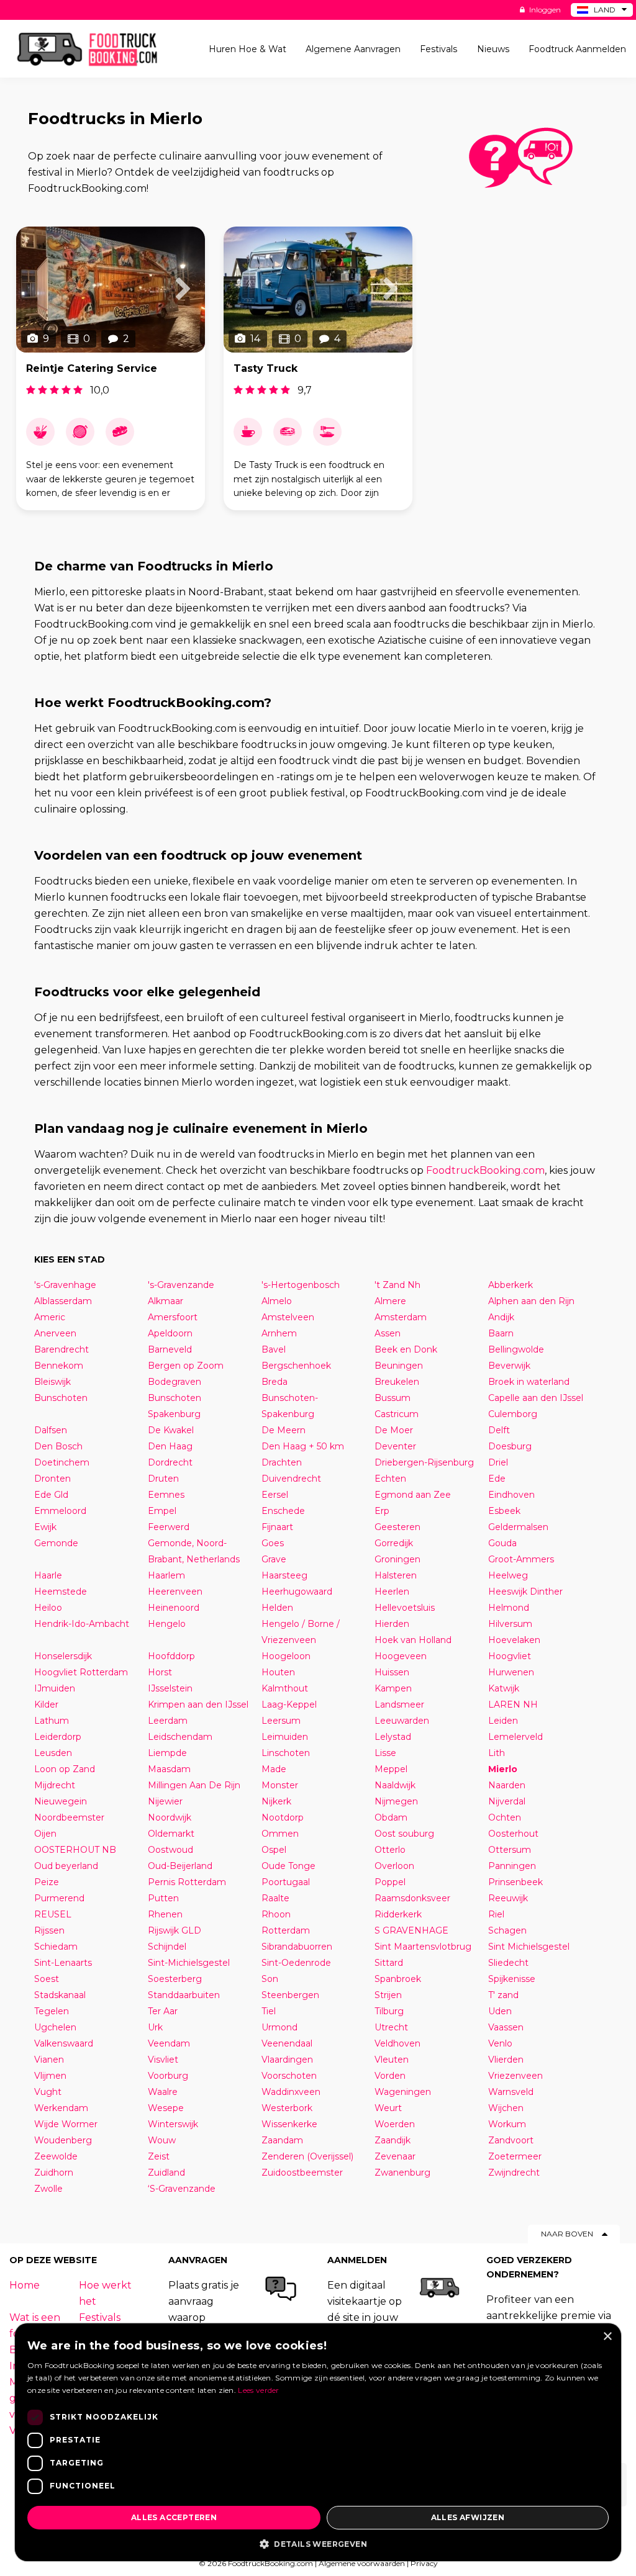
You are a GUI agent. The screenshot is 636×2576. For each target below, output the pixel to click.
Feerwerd (169, 1527)
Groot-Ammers (521, 1559)
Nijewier (165, 1801)
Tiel (269, 2011)
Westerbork (287, 2108)
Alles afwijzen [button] (468, 2517)
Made (274, 1769)
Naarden (507, 1785)
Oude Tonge (288, 1866)
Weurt (388, 2108)
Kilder (46, 1705)
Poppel (390, 1882)
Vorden (390, 2076)
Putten (163, 1898)
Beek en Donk (406, 1349)
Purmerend (59, 1898)
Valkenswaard (64, 2043)
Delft (499, 1430)
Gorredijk (394, 1543)
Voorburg (168, 2076)
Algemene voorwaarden (362, 2563)
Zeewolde (56, 2156)
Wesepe (166, 2108)
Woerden (395, 2124)
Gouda (502, 1543)
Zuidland (166, 2173)
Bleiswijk (52, 1382)
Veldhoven (397, 2043)
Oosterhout (513, 1834)
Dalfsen (51, 1430)
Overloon (394, 1866)
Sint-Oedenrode (296, 1963)
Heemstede (61, 1592)
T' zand (503, 1995)
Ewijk (45, 1527)
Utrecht (391, 2027)
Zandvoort (511, 2140)
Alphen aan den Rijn (531, 1301)
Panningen (512, 1866)
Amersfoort (173, 1317)
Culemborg (513, 1414)
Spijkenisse (512, 1979)
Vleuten (392, 2060)
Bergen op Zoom (186, 1366)
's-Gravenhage (65, 1285)
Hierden (392, 1624)
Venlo (500, 2043)
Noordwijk (170, 1817)
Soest (47, 1979)
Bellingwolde (516, 1349)
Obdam (391, 1817)
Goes (273, 1543)
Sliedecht (508, 1963)
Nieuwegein (61, 1801)
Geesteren (397, 1527)
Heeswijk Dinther (525, 1592)
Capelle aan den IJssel (536, 1398)
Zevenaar (395, 2156)
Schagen (507, 1930)
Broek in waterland (529, 1382)
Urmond (279, 2027)
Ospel (274, 1850)
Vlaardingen (287, 2060)
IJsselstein (170, 1688)
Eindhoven (511, 1495)
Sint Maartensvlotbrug (423, 1947)
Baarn (501, 1333)
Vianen (49, 2060)
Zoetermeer (515, 2156)
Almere (390, 1301)
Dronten (52, 1479)
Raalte (275, 1898)
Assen (388, 1333)
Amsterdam (401, 1317)
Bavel (274, 1349)
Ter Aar (163, 2011)
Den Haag (170, 1446)
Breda (275, 1382)
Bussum (393, 1398)
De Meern (284, 1430)
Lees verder (258, 2390)
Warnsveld (511, 2092)
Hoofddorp (171, 1656)
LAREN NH (513, 1705)
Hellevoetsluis (405, 1608)
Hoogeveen (401, 1656)
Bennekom (59, 1366)
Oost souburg (404, 1834)
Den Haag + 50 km (303, 1446)
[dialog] (318, 2442)
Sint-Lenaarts (63, 1963)
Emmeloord (60, 1511)
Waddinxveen (291, 2092)
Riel (496, 1914)
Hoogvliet (510, 1656)
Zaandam (282, 2140)
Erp (382, 1511)
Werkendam (61, 2108)
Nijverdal (507, 1801)
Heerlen (392, 1592)
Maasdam (169, 1769)
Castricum (397, 1414)
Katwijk (504, 1688)
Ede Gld (51, 1495)
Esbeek (504, 1511)
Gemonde (56, 1543)
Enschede (283, 1511)
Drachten (282, 1462)
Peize (47, 1882)
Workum (507, 2124)
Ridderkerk (398, 1914)
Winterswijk (173, 2124)
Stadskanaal (60, 1995)
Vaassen (506, 2027)
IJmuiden (55, 1688)
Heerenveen (175, 1592)
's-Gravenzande (181, 1285)
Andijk (501, 1317)
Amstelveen (288, 1317)
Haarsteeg (284, 1575)
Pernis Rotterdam (187, 1882)
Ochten (505, 1817)
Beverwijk (509, 1366)
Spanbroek (398, 1979)
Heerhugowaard (297, 1592)
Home (25, 2285)
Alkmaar (166, 1301)
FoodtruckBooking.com (485, 1170)
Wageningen (403, 2092)
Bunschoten (61, 1398)
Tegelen (52, 2011)
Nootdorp (283, 1817)
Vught (48, 2092)
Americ (50, 1317)
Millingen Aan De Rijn (194, 1785)
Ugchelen (55, 2027)
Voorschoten (289, 2076)
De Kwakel (171, 1430)
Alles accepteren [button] (174, 2517)
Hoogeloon (286, 1656)
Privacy (424, 2563)
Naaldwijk (395, 1785)
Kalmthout (285, 1688)
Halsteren (396, 1575)
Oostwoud (170, 1850)
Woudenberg (63, 2140)
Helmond (509, 1608)
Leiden (503, 1721)
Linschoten (286, 1753)
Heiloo (48, 1608)
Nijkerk (276, 1801)
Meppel (391, 1769)
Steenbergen (290, 1995)
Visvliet (163, 2060)
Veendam (169, 2043)
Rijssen (49, 1930)
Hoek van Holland (413, 1640)
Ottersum (510, 1850)
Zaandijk (393, 2140)
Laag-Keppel (289, 1705)
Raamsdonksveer (412, 1898)
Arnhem (279, 1333)
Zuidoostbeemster (302, 2173)
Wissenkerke (289, 2124)
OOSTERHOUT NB (75, 1850)
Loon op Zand (65, 1769)
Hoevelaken (514, 1640)
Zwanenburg (402, 2173)
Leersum (281, 1721)
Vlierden (506, 2060)
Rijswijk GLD (175, 1930)
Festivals (100, 2317)
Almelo (277, 1301)
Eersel (275, 1495)
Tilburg (389, 2011)
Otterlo (390, 1850)
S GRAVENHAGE (411, 1930)
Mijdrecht (55, 1785)
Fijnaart (277, 1527)
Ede (497, 1479)
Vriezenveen (516, 2076)
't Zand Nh (397, 1285)
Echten (390, 1479)
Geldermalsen (518, 1527)
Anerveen (55, 1333)
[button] (318, 2543)
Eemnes (166, 1495)
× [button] (607, 2337)
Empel (162, 1511)
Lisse (385, 1753)
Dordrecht (170, 1462)
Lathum (52, 1721)
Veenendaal (287, 2043)
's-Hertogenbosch (301, 1285)
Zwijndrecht (514, 2173)
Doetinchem (62, 1462)
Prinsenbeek (516, 1882)
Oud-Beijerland (180, 1866)
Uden (500, 2011)
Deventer (395, 1446)
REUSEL (53, 1914)
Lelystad (393, 1737)
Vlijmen (50, 2076)
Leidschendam (180, 1737)
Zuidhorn (54, 2173)
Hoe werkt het (105, 2293)
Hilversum (510, 1624)
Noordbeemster (69, 1817)
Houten (278, 1672)
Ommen (280, 1834)
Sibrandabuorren (297, 1947)
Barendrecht (61, 1349)
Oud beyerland (66, 1866)
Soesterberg (175, 1979)
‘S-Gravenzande (182, 2189)
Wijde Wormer (66, 2124)
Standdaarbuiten (184, 1995)
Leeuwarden (402, 1721)
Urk (155, 2027)
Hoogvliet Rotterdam (81, 1672)
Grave (274, 1559)
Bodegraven (175, 1382)
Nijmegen (396, 1801)
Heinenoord (174, 1608)
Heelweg (508, 1575)
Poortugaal (286, 1882)
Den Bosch (58, 1446)
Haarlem (166, 1575)
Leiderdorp (58, 1737)
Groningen (397, 1559)
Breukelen (397, 1382)
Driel (498, 1462)
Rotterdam (286, 1930)
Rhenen (165, 1914)
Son (270, 1979)
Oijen (45, 1834)
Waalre (163, 2092)
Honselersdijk (63, 1656)
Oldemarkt (171, 1834)
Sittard (389, 1963)
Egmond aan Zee (413, 1495)
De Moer (394, 1430)
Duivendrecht (291, 1479)
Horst (160, 1672)
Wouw (162, 2140)
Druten (163, 1479)
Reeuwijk (508, 1898)
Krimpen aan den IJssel (198, 1705)
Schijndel (167, 1947)
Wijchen (506, 2108)
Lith (497, 1753)
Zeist (159, 2156)
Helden (277, 1608)
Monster (280, 1785)
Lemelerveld (516, 1737)
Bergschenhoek (296, 1366)
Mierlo (503, 1769)
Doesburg (510, 1446)
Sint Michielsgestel (529, 1947)
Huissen (392, 1672)
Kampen (393, 1688)
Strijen (388, 1995)
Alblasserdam (63, 1301)
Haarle (48, 1575)
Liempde (167, 1753)
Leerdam (168, 1721)
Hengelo (167, 1624)
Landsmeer (399, 1705)
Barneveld (170, 1349)
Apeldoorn (170, 1333)
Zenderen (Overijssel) (307, 2156)
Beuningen (399, 1366)
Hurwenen (511, 1672)
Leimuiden (285, 1737)
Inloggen (544, 10)
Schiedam (56, 1947)
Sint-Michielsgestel (189, 1963)
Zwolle (48, 2189)
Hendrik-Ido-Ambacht (82, 1624)
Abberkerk (511, 1285)
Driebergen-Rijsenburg (424, 1462)
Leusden (53, 1753)
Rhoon (276, 1914)
